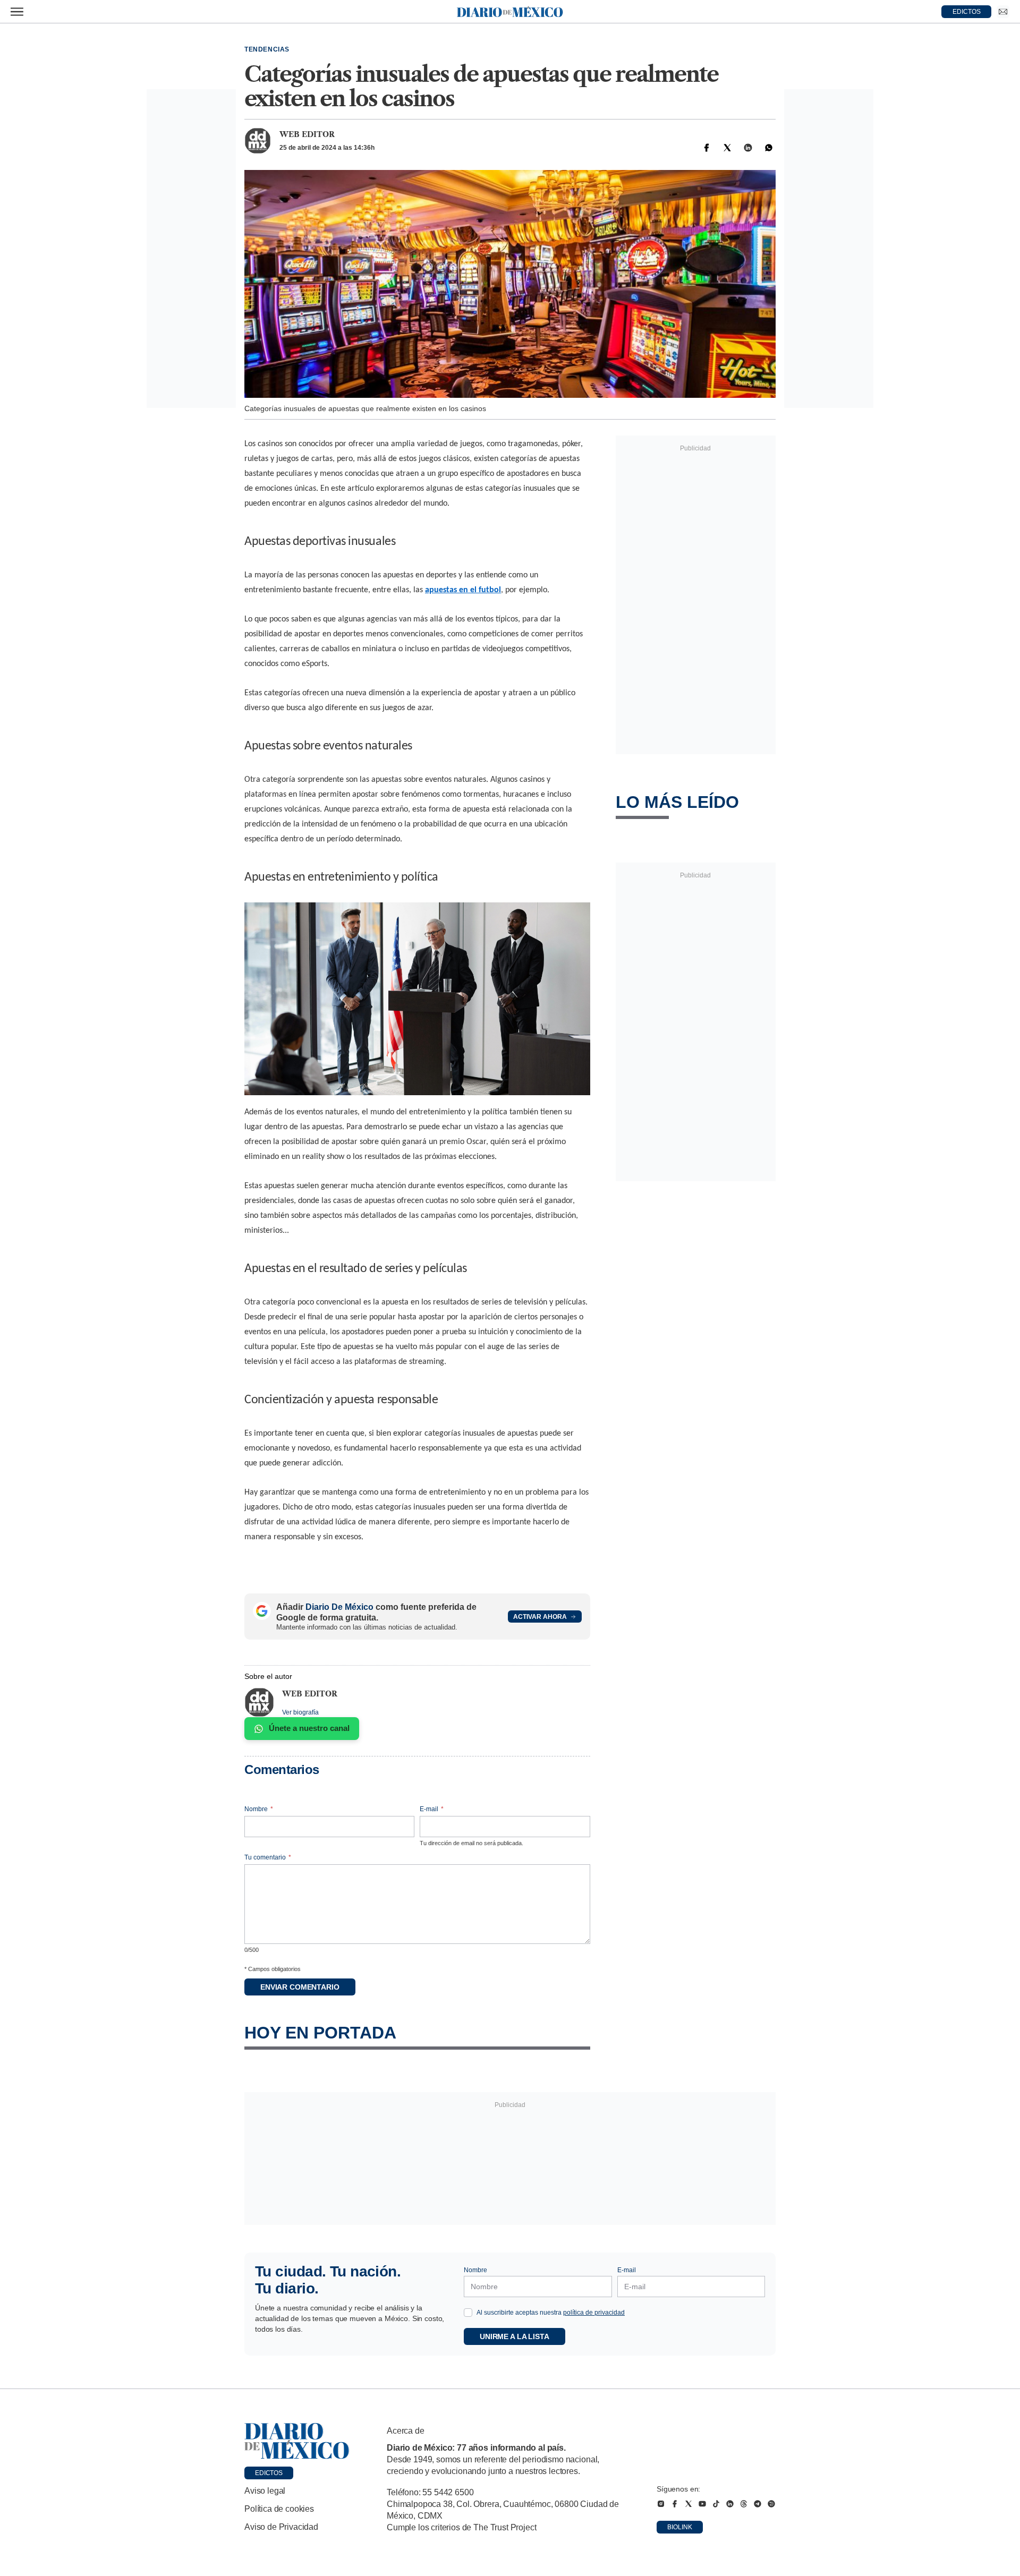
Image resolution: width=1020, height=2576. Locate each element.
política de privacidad (594, 2313)
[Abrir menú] (17, 12)
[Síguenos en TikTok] (716, 2504)
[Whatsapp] (769, 148)
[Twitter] (727, 148)
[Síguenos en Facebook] (675, 2504)
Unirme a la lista (515, 2336)
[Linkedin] (748, 148)
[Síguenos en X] (688, 2504)
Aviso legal (265, 2491)
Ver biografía (300, 1712)
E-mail (432, 1809)
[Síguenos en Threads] (744, 2504)
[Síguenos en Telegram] (758, 2504)
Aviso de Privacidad (281, 2527)
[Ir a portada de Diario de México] (297, 2441)
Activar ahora (540, 1617)
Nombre (259, 1809)
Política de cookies (279, 2509)
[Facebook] (707, 148)
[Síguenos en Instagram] (661, 2504)
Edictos (269, 2473)
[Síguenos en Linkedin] (730, 2504)
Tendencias (267, 49)
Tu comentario (268, 1857)
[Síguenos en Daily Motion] (771, 2504)
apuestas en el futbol (463, 590)
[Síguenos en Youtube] (702, 2504)
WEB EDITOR (307, 134)
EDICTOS (967, 12)
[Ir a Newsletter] (1003, 12)
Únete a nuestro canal (309, 1728)
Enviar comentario (300, 1987)
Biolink (680, 2527)
